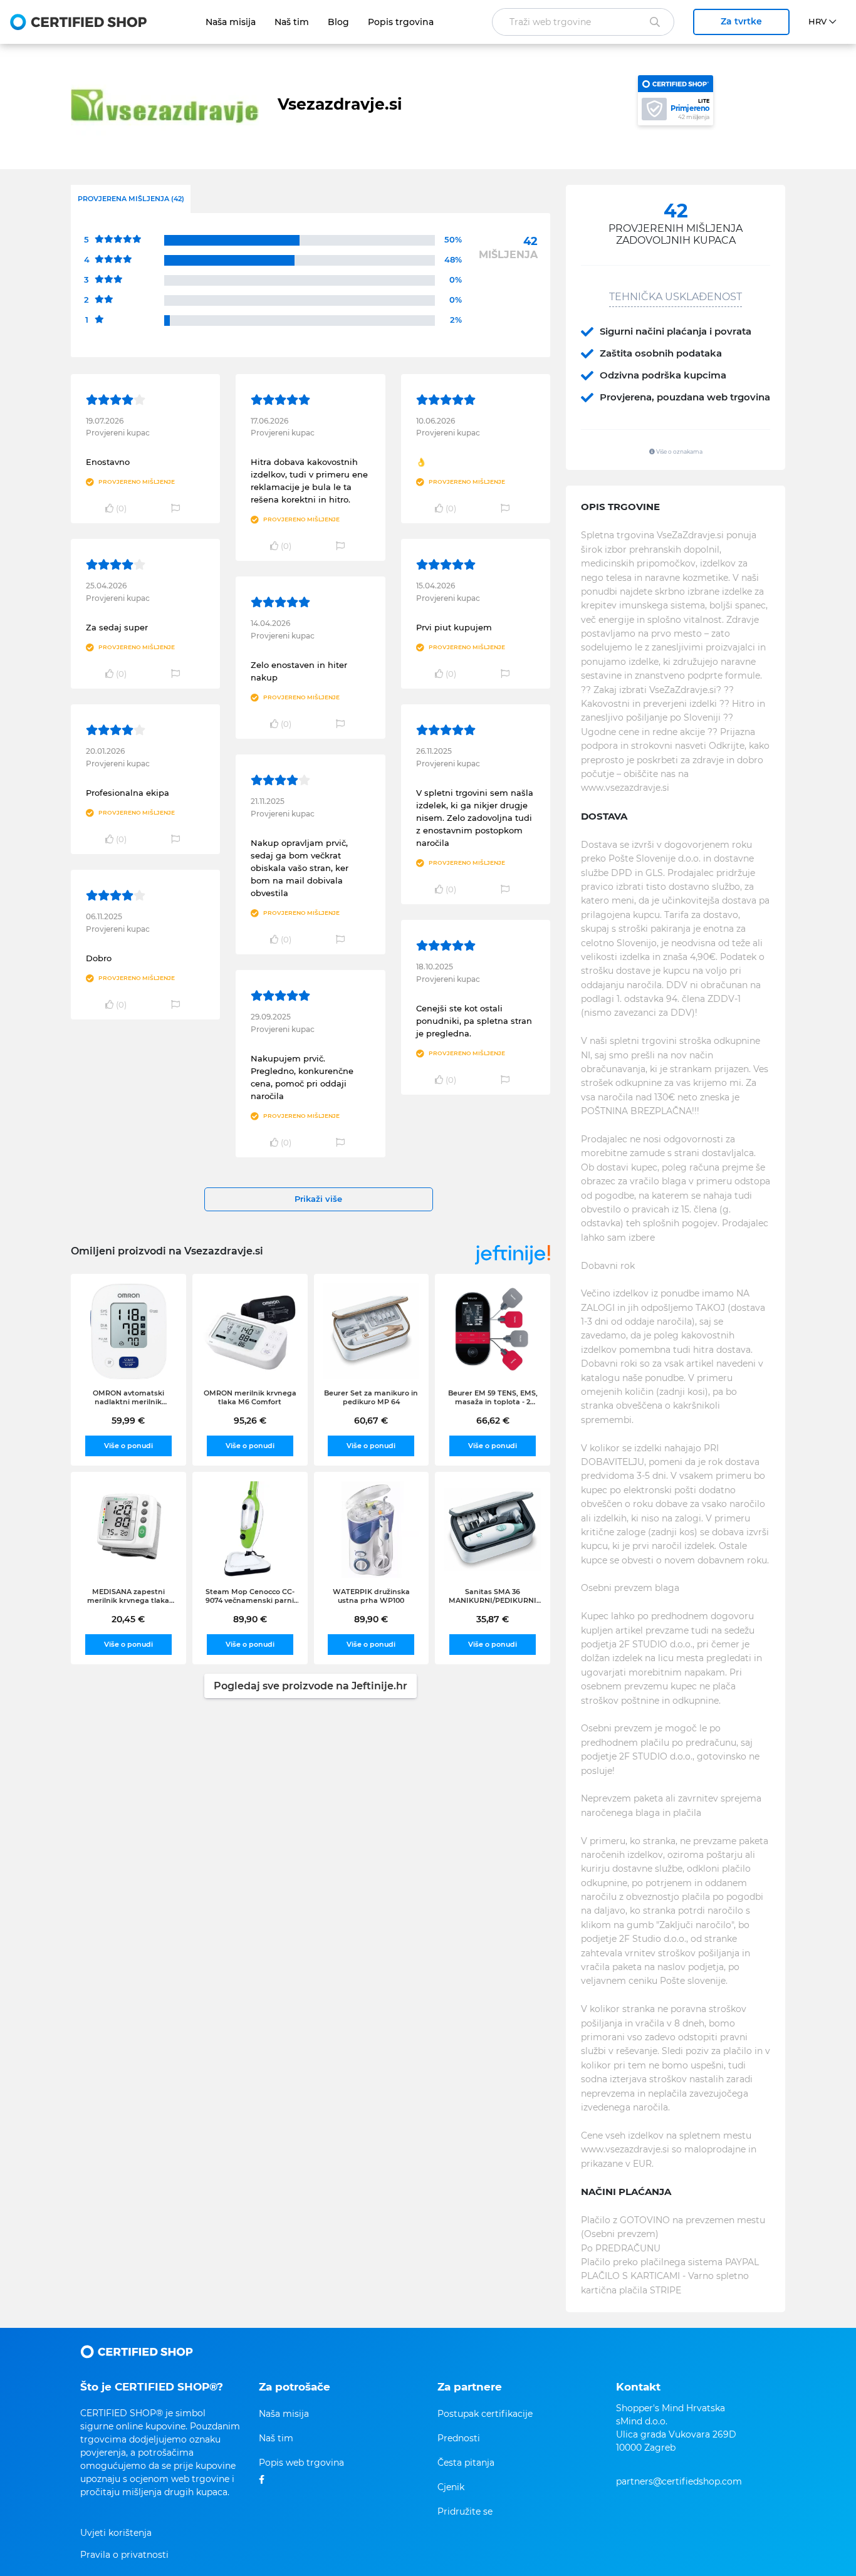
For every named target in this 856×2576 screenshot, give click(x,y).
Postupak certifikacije (485, 2414)
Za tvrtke (741, 21)
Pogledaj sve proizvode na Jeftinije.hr (311, 1686)
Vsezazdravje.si (340, 104)
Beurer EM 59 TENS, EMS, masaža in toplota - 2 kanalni (493, 1397)
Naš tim (292, 22)
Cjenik (451, 2487)
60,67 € (371, 1421)
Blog (338, 22)
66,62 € (493, 1421)
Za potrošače (295, 2387)
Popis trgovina (401, 22)
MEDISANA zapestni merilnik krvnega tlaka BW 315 (128, 1596)
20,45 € (128, 1619)
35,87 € (493, 1619)
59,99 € (128, 1421)
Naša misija (231, 22)
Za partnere (470, 2387)
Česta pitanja (466, 2463)
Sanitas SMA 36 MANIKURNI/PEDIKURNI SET (493, 1596)
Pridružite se (465, 2511)
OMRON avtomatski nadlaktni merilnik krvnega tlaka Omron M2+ (128, 1397)
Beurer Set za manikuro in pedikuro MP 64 (371, 1397)
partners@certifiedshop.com (679, 2481)
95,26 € (250, 1421)
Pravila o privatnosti (124, 2555)
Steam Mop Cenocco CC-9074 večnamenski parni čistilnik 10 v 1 (250, 1596)
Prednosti (459, 2438)
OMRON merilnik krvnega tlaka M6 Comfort (250, 1397)
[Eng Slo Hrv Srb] (827, 22)
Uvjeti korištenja (116, 2533)
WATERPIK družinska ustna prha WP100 (371, 1596)
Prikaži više (318, 1199)
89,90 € (250, 1619)
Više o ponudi (128, 1446)
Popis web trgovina (301, 2463)
